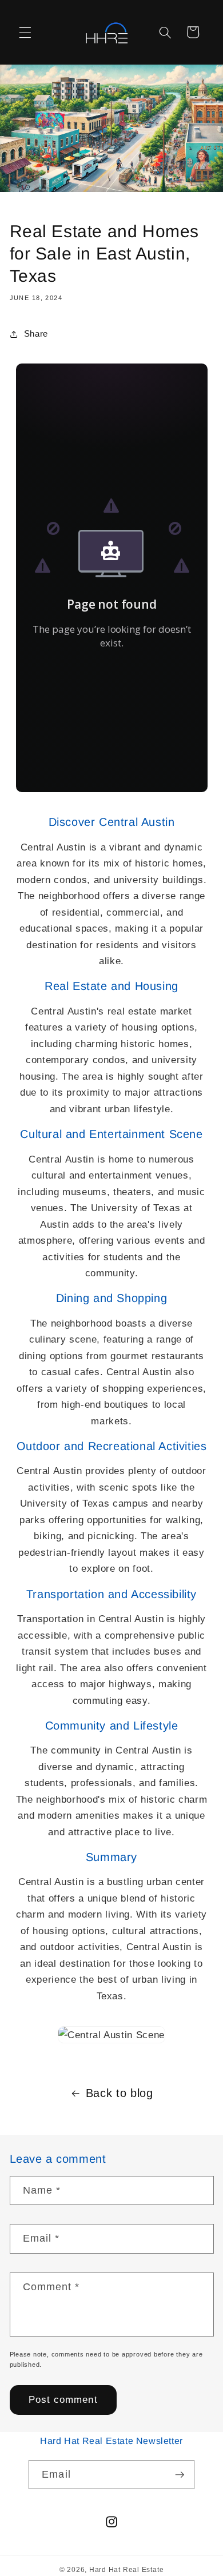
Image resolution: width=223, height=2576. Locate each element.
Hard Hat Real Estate (126, 2570)
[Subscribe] (180, 2475)
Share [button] (36, 334)
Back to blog (120, 2093)
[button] (25, 32)
